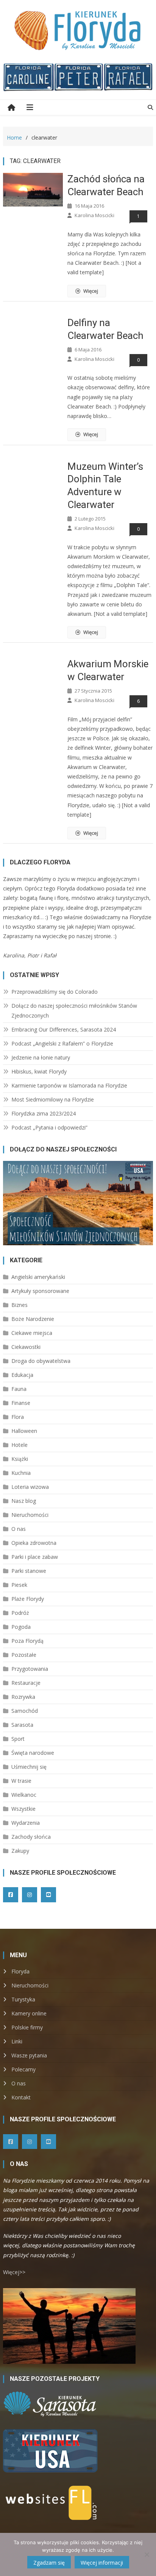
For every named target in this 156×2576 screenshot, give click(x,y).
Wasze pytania (29, 2055)
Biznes (19, 1305)
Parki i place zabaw (35, 1557)
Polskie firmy (27, 2027)
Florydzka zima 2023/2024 (44, 1113)
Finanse (21, 1403)
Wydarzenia (26, 1823)
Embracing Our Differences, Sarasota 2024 (64, 1029)
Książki (20, 1459)
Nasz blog (24, 1501)
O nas (19, 1529)
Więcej (91, 291)
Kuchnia (21, 1473)
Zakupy (20, 1851)
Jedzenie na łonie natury (41, 1057)
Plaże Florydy (28, 1599)
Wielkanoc (24, 1795)
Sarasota (22, 1725)
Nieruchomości (30, 1515)
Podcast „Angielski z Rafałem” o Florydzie (62, 1043)
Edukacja (22, 1375)
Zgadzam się (49, 2563)
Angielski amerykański (38, 1277)
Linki (17, 2041)
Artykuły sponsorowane (40, 1291)
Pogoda (21, 1627)
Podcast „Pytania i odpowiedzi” (49, 1127)
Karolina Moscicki (94, 215)
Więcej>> (14, 2272)
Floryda (20, 1971)
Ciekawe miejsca (32, 1333)
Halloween (24, 1431)
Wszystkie (23, 1809)
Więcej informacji (102, 2563)
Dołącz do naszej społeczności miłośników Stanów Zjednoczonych (74, 1011)
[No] (147, 2554)
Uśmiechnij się (29, 1767)
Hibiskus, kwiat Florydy (39, 1071)
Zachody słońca (31, 1837)
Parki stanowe (29, 1571)
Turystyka (23, 1999)
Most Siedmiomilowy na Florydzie (53, 1099)
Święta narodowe (33, 1753)
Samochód (25, 1711)
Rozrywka (23, 1697)
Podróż (20, 1613)
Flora (18, 1417)
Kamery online (29, 2013)
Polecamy (23, 2069)
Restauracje (26, 1683)
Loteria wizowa (30, 1487)
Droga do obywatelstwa (41, 1361)
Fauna (19, 1389)
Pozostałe (24, 1655)
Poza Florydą (27, 1641)
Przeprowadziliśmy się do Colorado (55, 992)
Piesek (19, 1585)
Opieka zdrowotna (34, 1543)
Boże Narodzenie (33, 1319)
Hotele (19, 1445)
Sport (18, 1739)
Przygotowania (30, 1669)
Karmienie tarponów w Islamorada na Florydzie (69, 1085)
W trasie (21, 1781)
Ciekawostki (26, 1347)
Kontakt (21, 2097)
